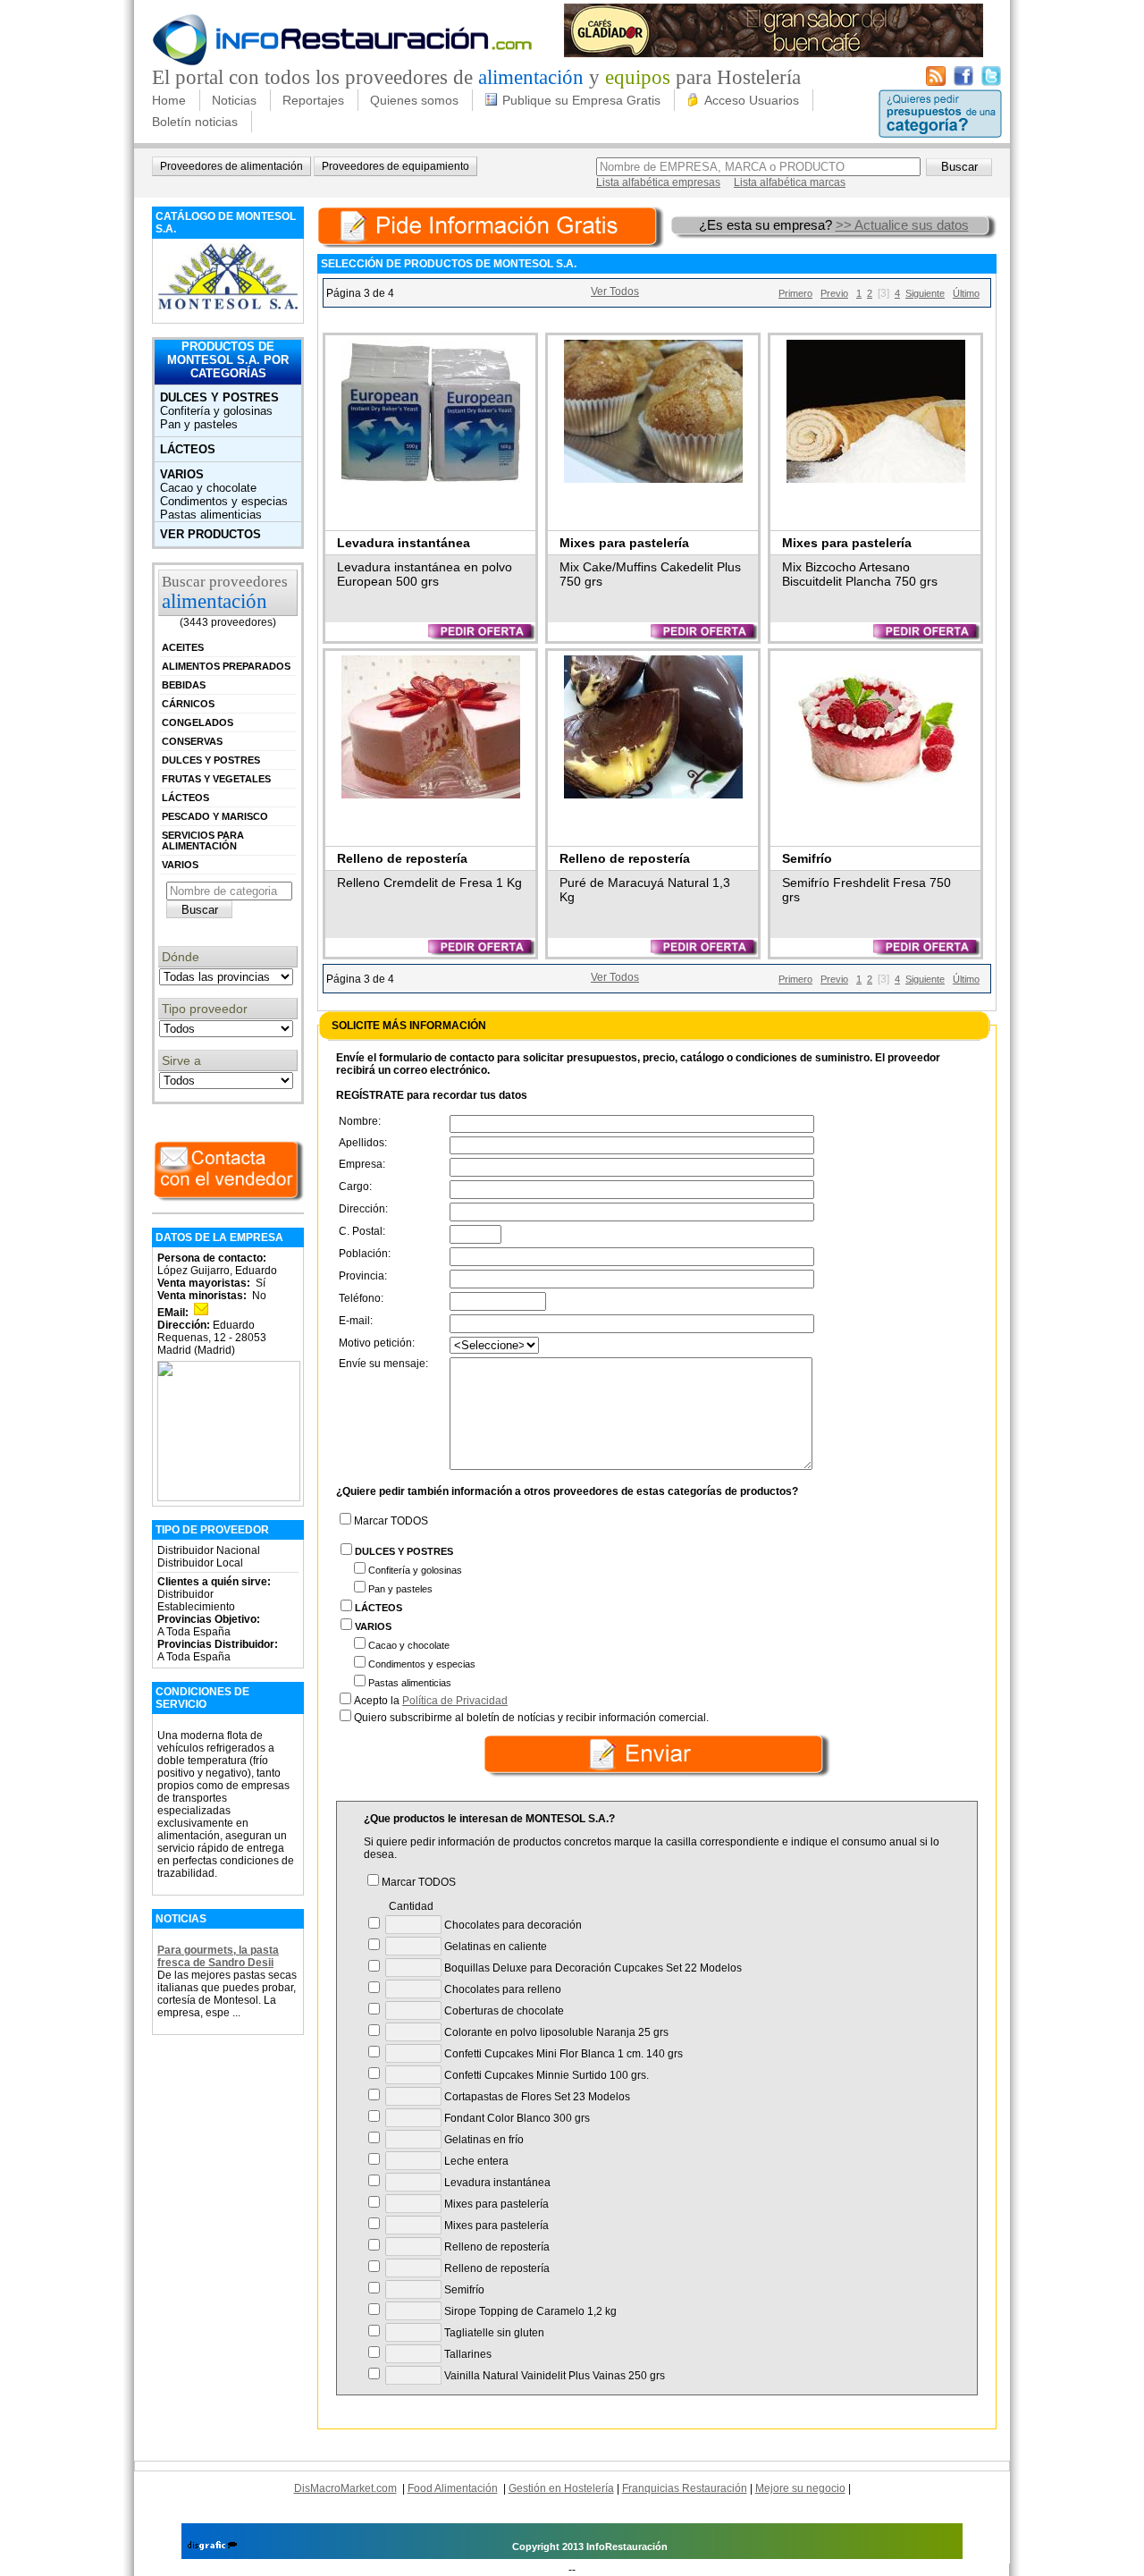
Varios (182, 474)
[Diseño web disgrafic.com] (212, 2546)
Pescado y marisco (215, 816)
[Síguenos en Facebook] (963, 82)
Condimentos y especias (224, 501)
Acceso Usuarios (752, 100)
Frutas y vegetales (216, 779)
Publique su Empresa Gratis (581, 100)
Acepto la (431, 1701)
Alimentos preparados (226, 666)
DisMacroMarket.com (345, 2488)
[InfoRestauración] (343, 63)
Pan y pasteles (199, 424)
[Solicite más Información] (492, 225)
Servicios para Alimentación (203, 840)
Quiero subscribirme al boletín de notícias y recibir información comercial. (531, 1718)
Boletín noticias (195, 122)
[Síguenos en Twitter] (991, 82)
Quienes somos (414, 100)
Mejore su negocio (800, 2488)
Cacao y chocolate (208, 488)
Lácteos (188, 449)
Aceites (183, 647)
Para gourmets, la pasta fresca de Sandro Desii (218, 1956)
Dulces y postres (219, 397)
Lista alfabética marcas (790, 182)
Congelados (198, 722)
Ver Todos (615, 291)
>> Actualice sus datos (902, 225)
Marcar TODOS (391, 1521)
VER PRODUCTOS (210, 534)
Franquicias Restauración (685, 2488)
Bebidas (184, 685)
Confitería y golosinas (216, 411)
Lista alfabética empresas (658, 182)
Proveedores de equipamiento (395, 166)
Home (169, 100)
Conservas (192, 741)
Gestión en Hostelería (561, 2488)
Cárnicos (188, 704)
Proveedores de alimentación (231, 166)
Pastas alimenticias (211, 515)
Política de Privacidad (455, 1701)
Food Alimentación (453, 2488)
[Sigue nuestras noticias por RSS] (936, 82)
